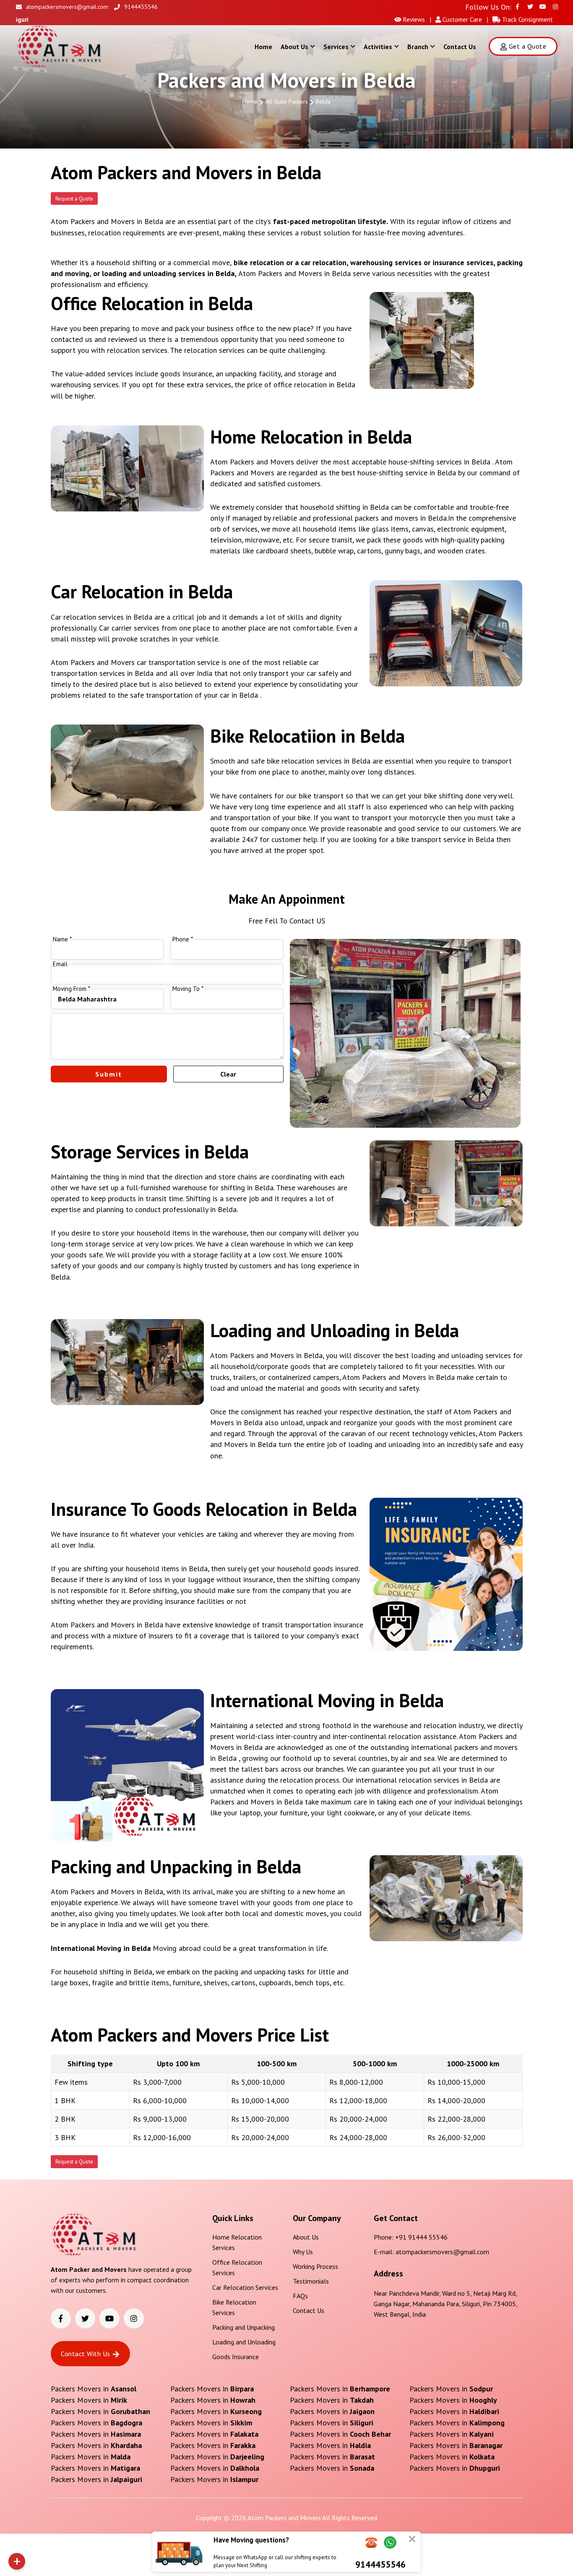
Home (263, 47)
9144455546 (141, 7)
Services (336, 47)
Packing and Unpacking (244, 2327)
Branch (418, 47)
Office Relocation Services (237, 2267)
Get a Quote (527, 46)
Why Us (303, 2252)
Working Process (315, 2266)
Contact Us (460, 47)
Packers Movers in (94, 2389)
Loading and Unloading (244, 2342)
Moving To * (188, 989)
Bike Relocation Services (234, 2307)
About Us (294, 47)
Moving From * (72, 989)
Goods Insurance (236, 2357)
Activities (378, 47)
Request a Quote (74, 198)
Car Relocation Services (245, 2287)
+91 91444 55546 (421, 2237)
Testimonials (311, 2281)
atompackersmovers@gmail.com (67, 7)
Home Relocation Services (237, 2242)
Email (60, 964)
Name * (62, 939)
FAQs (300, 2296)
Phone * (183, 939)
